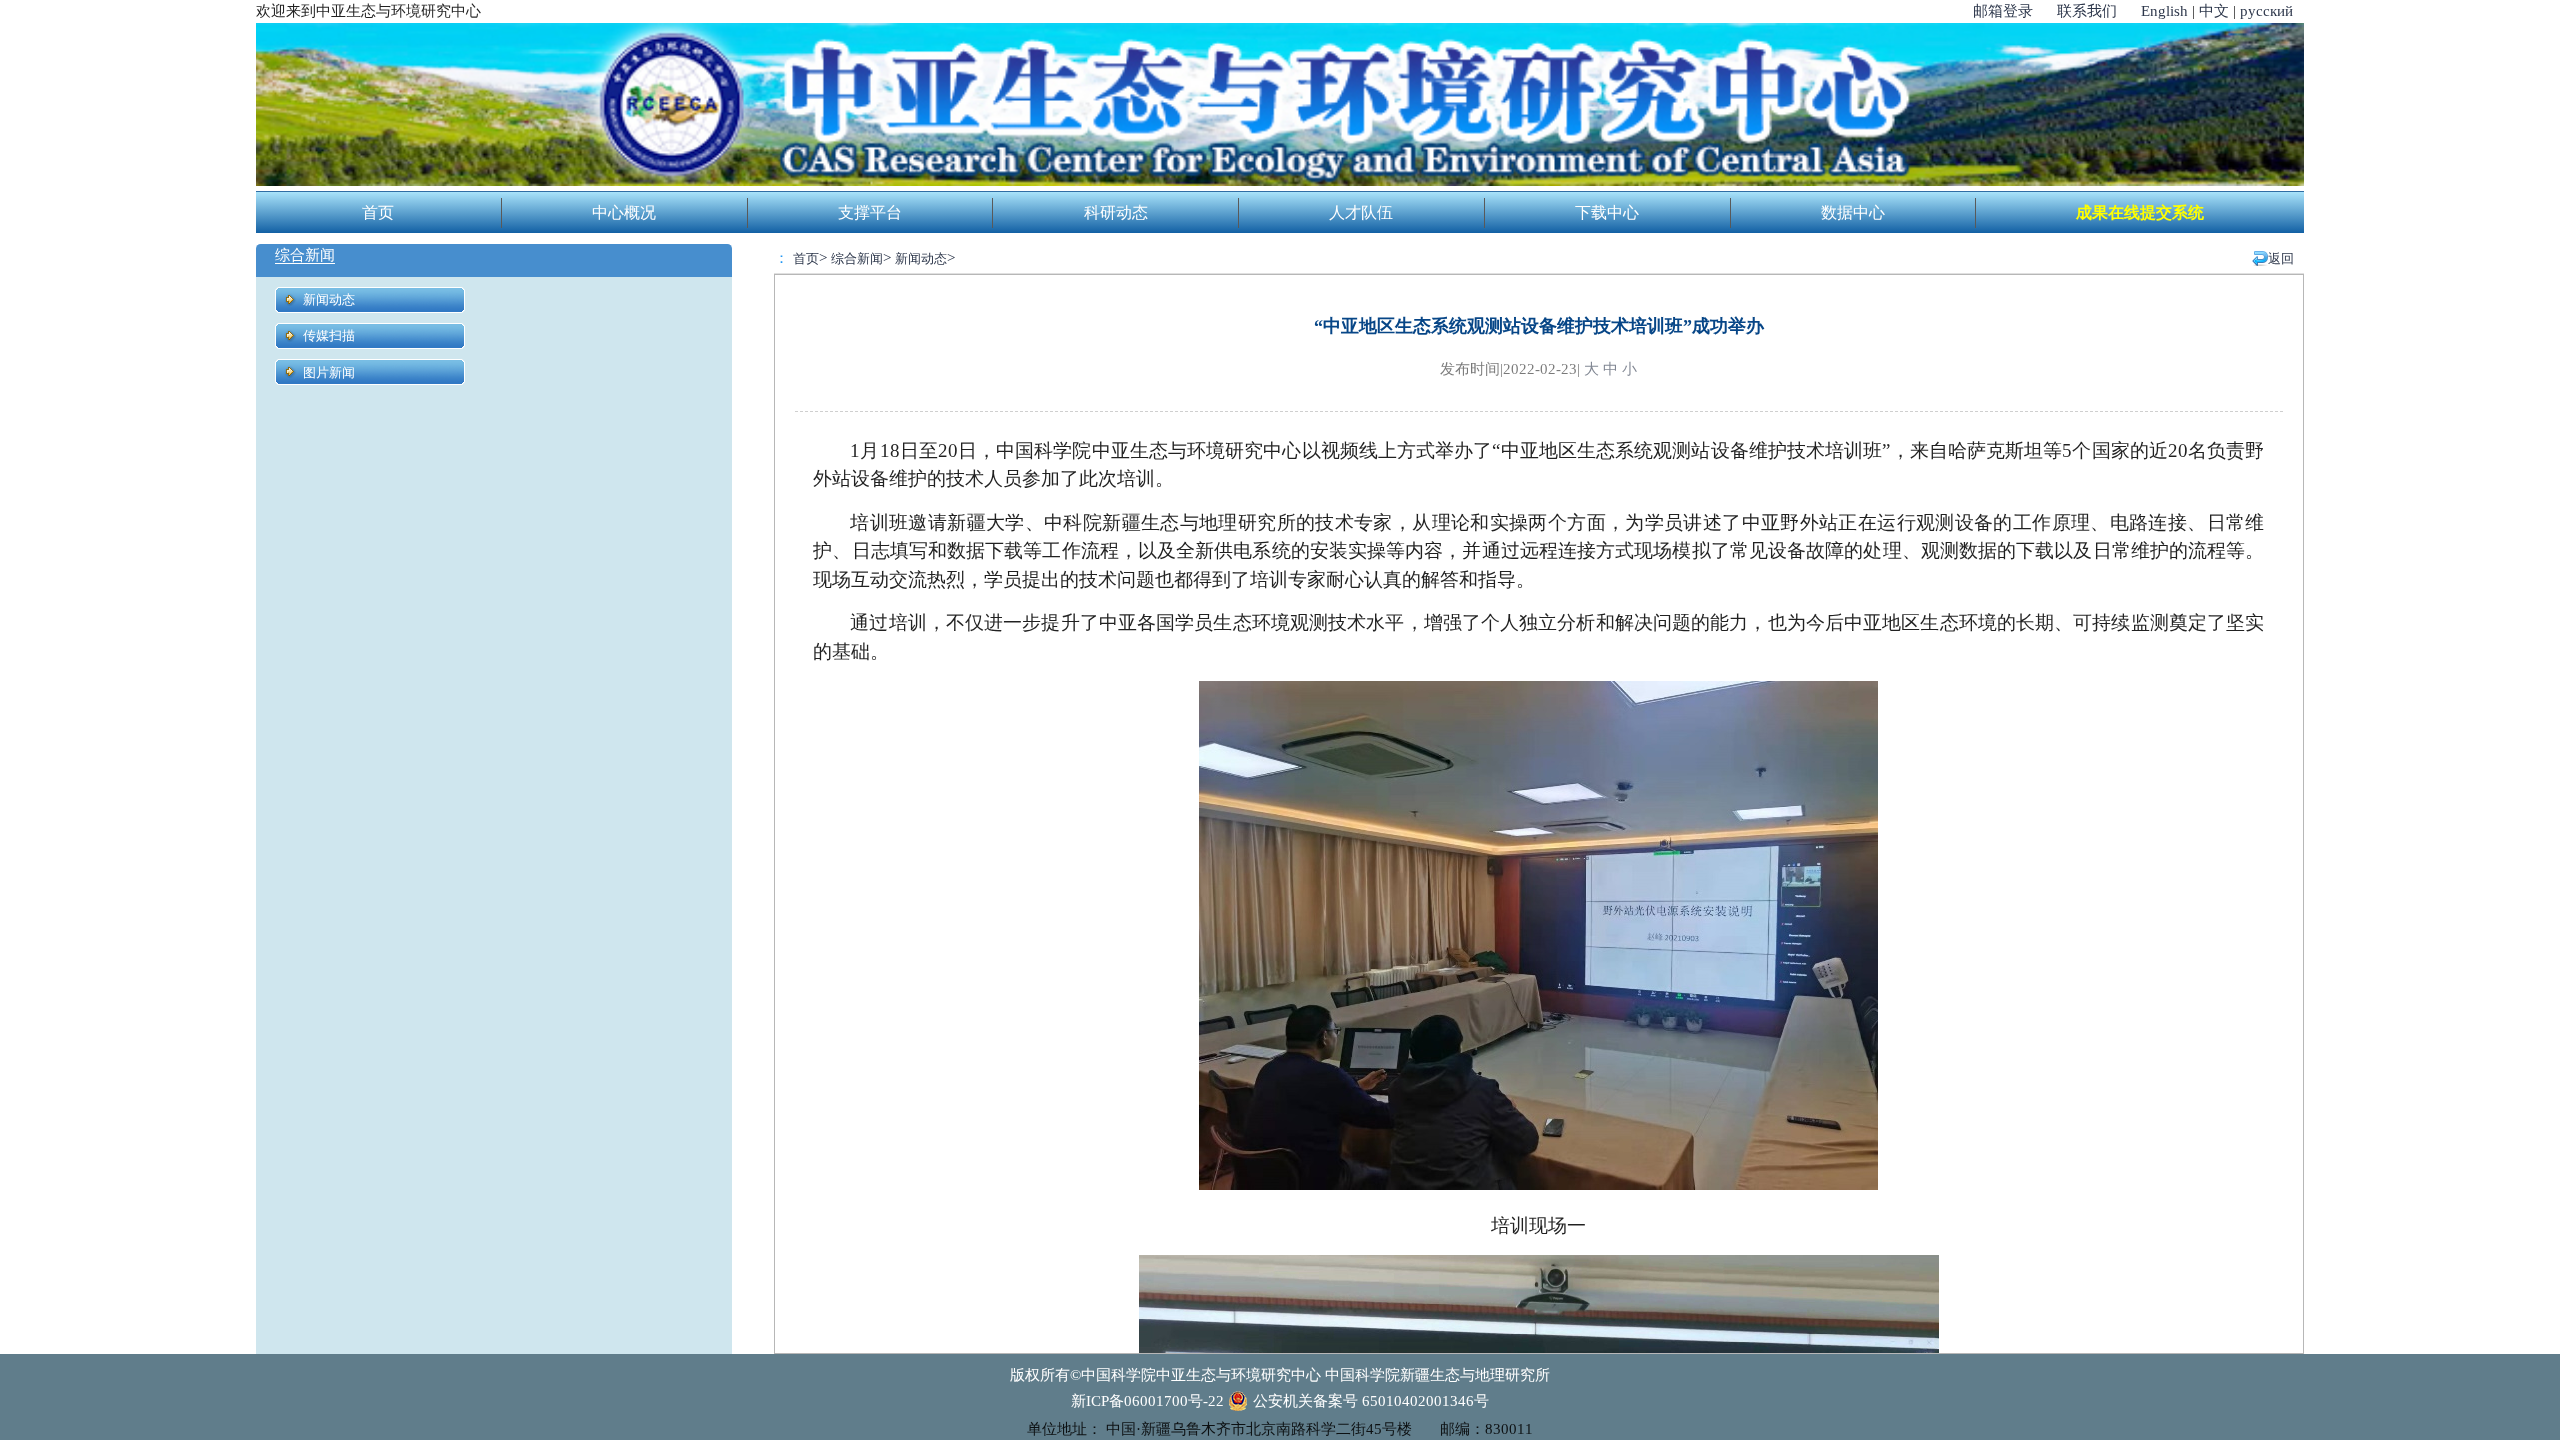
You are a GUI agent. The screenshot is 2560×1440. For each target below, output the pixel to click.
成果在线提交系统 (2140, 212)
